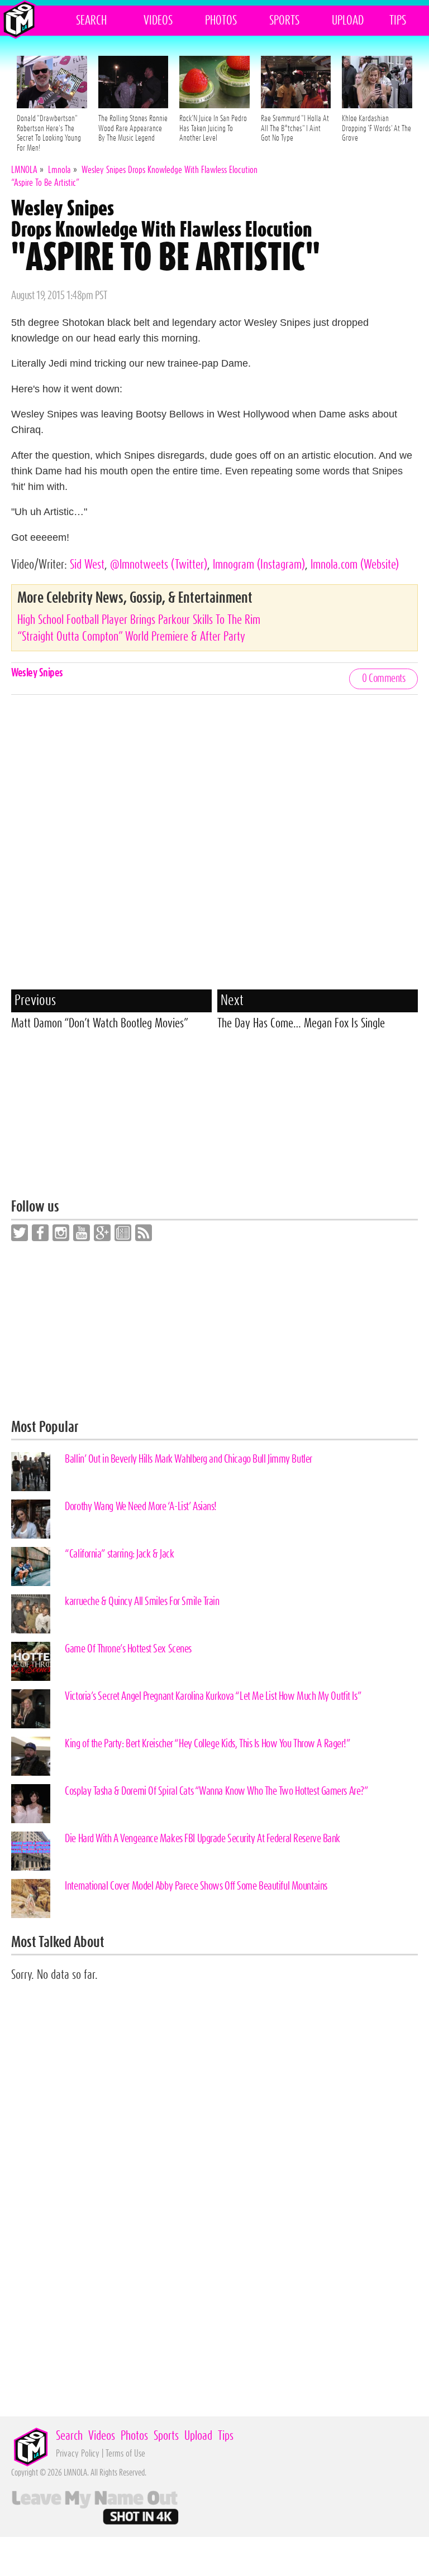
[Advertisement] (214, 1121)
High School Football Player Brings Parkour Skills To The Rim (139, 620)
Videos (158, 21)
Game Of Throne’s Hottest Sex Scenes (128, 1649)
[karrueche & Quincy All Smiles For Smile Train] (31, 1614)
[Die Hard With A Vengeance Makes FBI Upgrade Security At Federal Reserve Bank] (31, 1851)
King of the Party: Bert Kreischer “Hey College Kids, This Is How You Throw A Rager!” (208, 1744)
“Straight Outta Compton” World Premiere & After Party (131, 637)
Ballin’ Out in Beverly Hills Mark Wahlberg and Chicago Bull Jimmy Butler (189, 1459)
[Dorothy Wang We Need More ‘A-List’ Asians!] (31, 1519)
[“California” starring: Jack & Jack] (31, 1566)
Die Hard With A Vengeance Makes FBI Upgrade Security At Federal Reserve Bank (202, 1839)
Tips (398, 21)
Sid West (87, 565)
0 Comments (383, 679)
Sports (284, 21)
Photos (221, 21)
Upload (348, 21)
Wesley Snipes (37, 673)
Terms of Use (125, 2454)
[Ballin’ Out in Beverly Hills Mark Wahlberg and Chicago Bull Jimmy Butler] (31, 1472)
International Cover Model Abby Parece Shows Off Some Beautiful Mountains (196, 1886)
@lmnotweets (159, 565)
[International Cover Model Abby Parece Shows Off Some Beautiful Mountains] (31, 1899)
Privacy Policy (78, 2454)
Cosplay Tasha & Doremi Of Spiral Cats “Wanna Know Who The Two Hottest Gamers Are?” (216, 1791)
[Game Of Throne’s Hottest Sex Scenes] (31, 1661)
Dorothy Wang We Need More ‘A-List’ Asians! (141, 1507)
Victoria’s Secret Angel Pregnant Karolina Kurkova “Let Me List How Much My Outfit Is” (213, 1696)
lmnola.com (355, 565)
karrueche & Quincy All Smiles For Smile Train (142, 1602)
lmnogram (259, 565)
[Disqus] (214, 845)
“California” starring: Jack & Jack (119, 1554)
